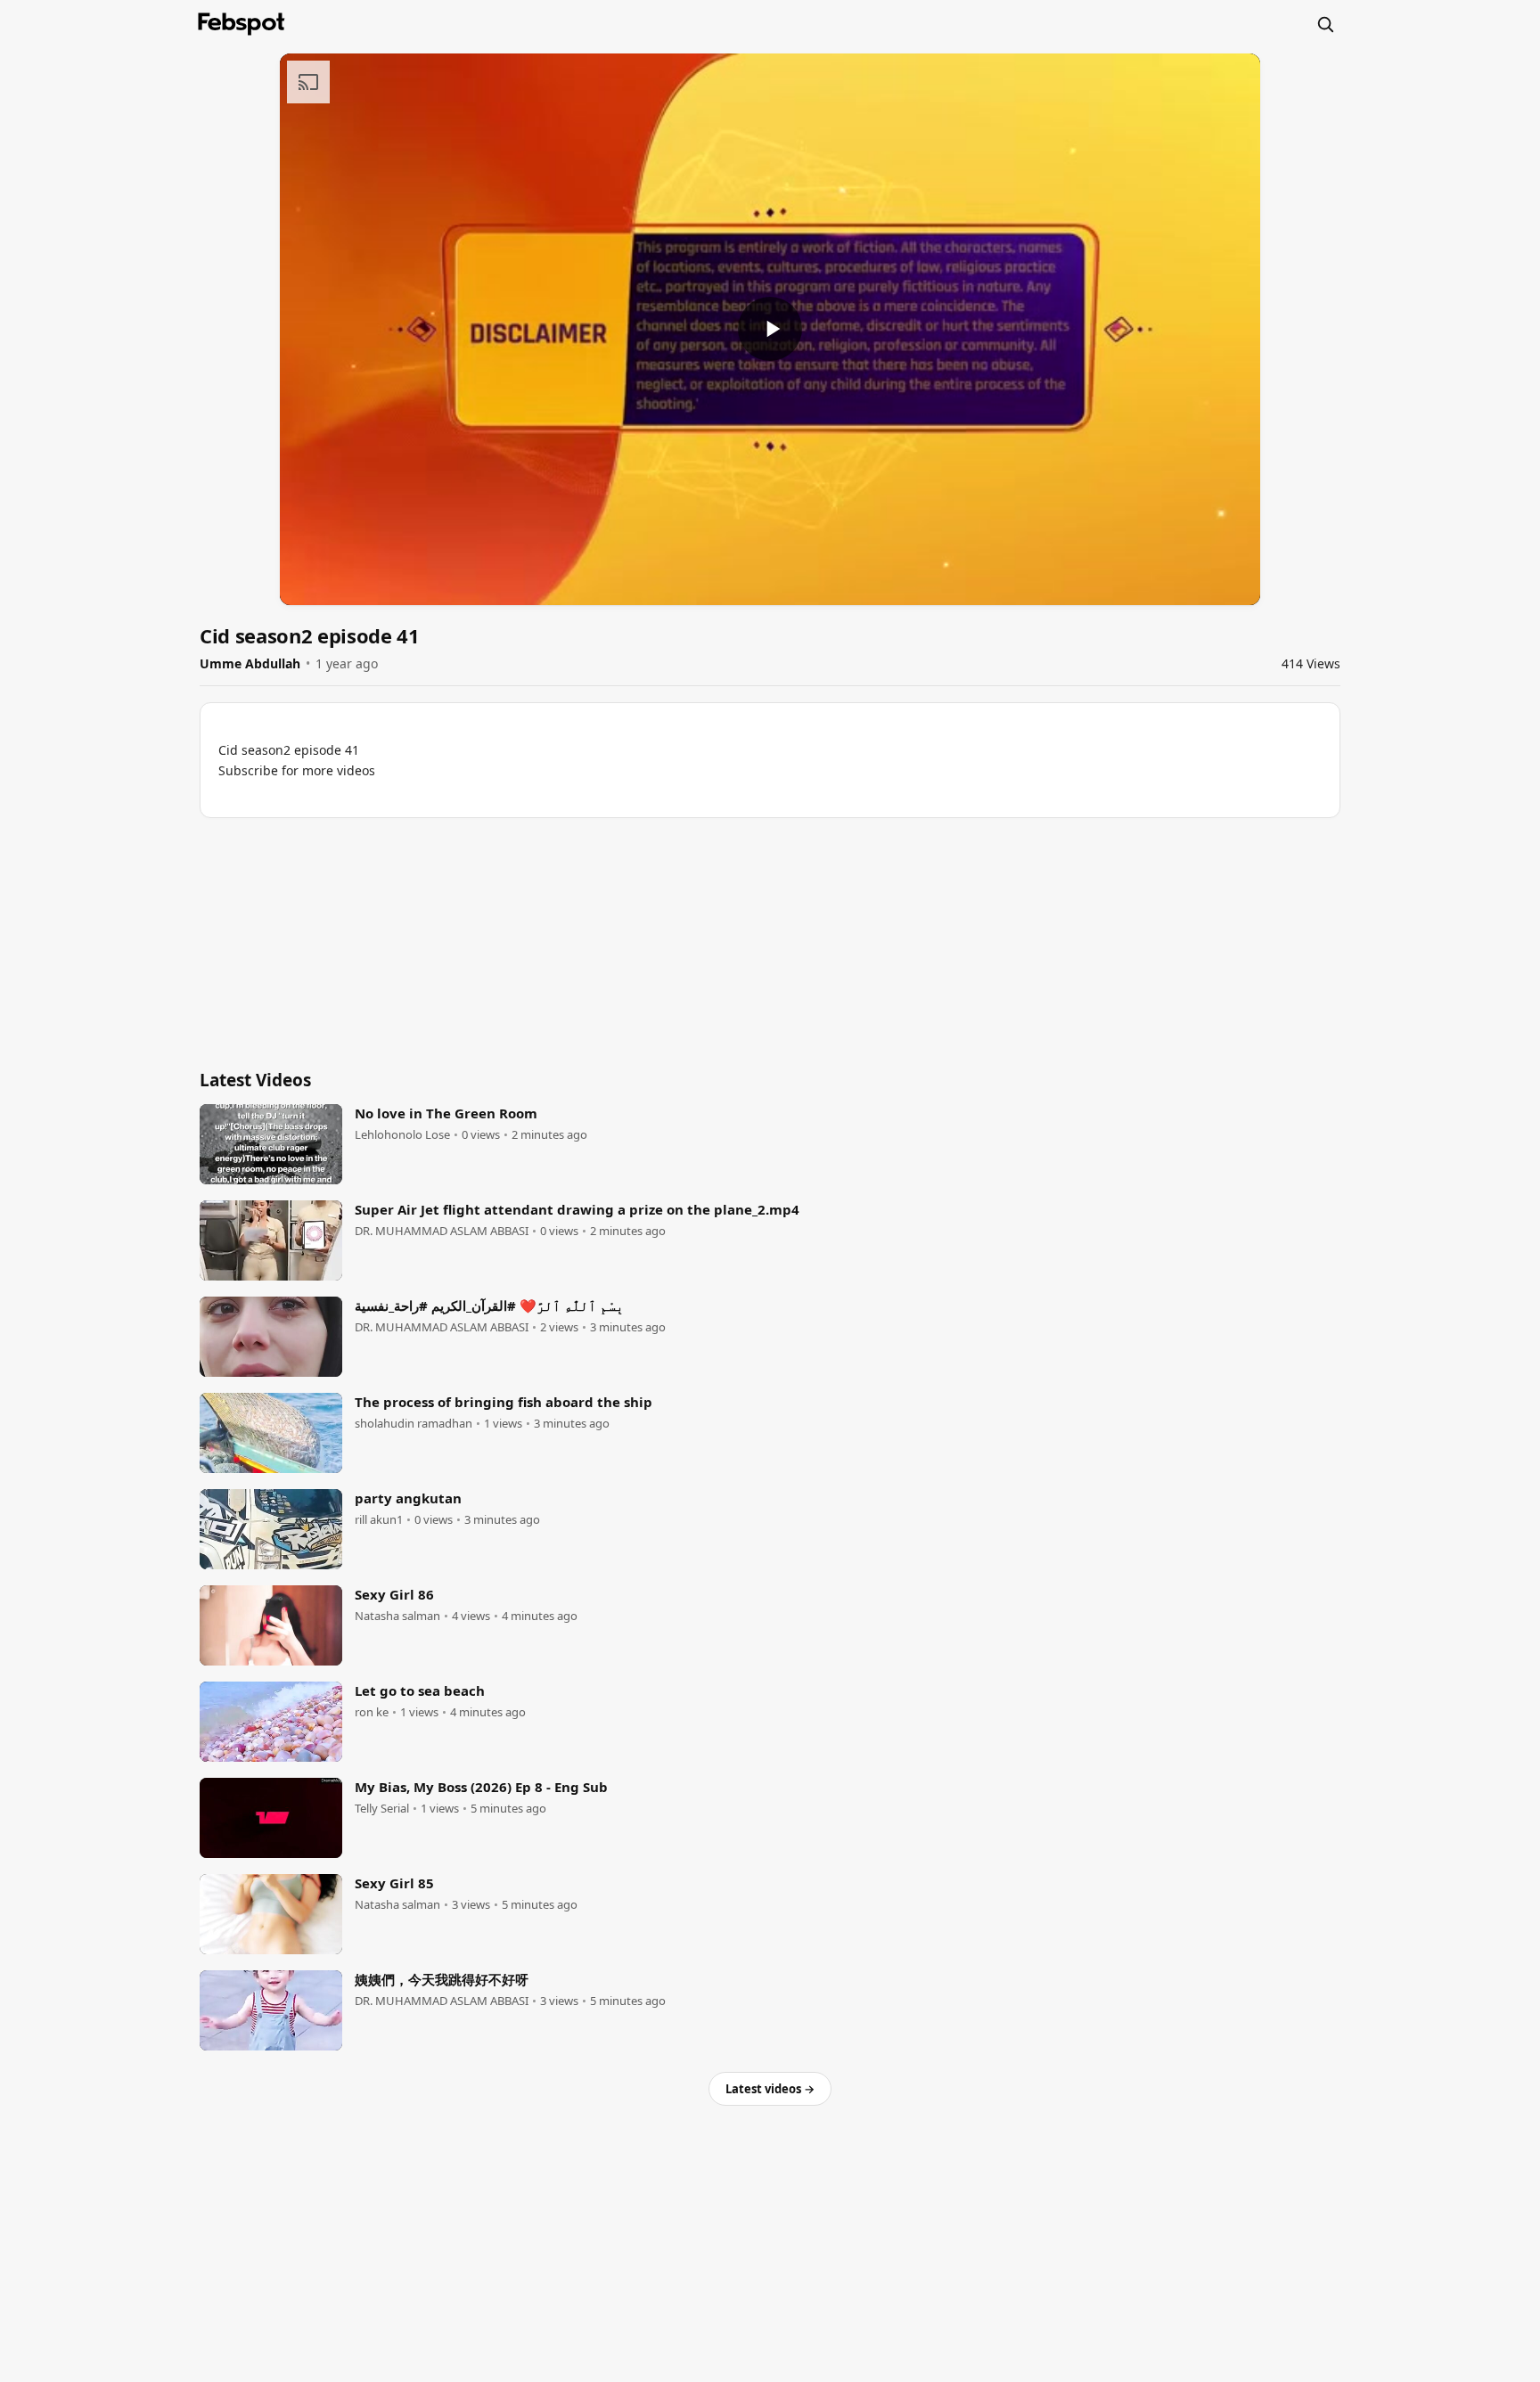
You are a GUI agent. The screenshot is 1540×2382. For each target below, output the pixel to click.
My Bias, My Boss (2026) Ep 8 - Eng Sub (481, 1787)
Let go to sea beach (420, 1690)
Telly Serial (382, 1809)
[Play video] (770, 329)
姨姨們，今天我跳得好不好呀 (442, 1979)
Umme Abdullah (250, 663)
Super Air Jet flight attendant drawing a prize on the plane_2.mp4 (577, 1209)
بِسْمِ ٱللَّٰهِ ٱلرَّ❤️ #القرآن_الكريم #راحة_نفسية (489, 1306)
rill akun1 (379, 1520)
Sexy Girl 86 (394, 1594)
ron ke (372, 1712)
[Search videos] (1325, 24)
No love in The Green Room (446, 1113)
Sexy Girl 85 (394, 1883)
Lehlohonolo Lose (402, 1135)
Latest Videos (255, 1080)
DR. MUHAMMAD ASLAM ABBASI (442, 1231)
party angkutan (408, 1498)
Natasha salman (397, 1616)
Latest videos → (770, 2089)
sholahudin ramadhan (414, 1424)
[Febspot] (242, 24)
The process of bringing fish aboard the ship (504, 1402)
